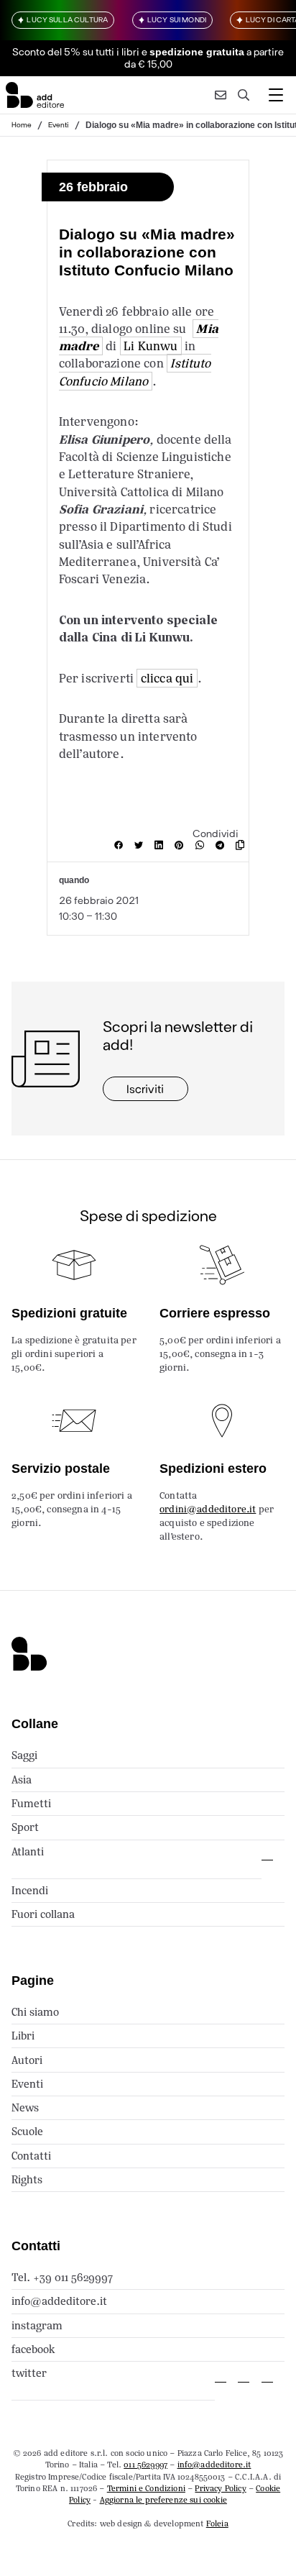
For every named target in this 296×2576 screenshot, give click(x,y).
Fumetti (31, 1803)
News (25, 2107)
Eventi (59, 124)
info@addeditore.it (59, 2301)
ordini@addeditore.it (208, 1509)
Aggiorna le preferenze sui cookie (163, 2500)
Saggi (24, 1755)
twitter (29, 2373)
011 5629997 (145, 2465)
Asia (22, 1780)
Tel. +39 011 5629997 (62, 2277)
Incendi (30, 1890)
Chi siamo (35, 2012)
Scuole (27, 2131)
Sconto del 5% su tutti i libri (76, 51)
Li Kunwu (151, 346)
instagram (37, 2325)
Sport (25, 1827)
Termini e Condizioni (146, 2488)
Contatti (31, 2156)
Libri (23, 2036)
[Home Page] (35, 95)
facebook (33, 2349)
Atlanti (28, 1851)
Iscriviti (145, 1088)
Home (22, 124)
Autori (27, 2060)
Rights (27, 2179)
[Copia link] (243, 845)
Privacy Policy (220, 2488)
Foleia (217, 2524)
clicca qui (167, 678)
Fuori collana (43, 1914)
